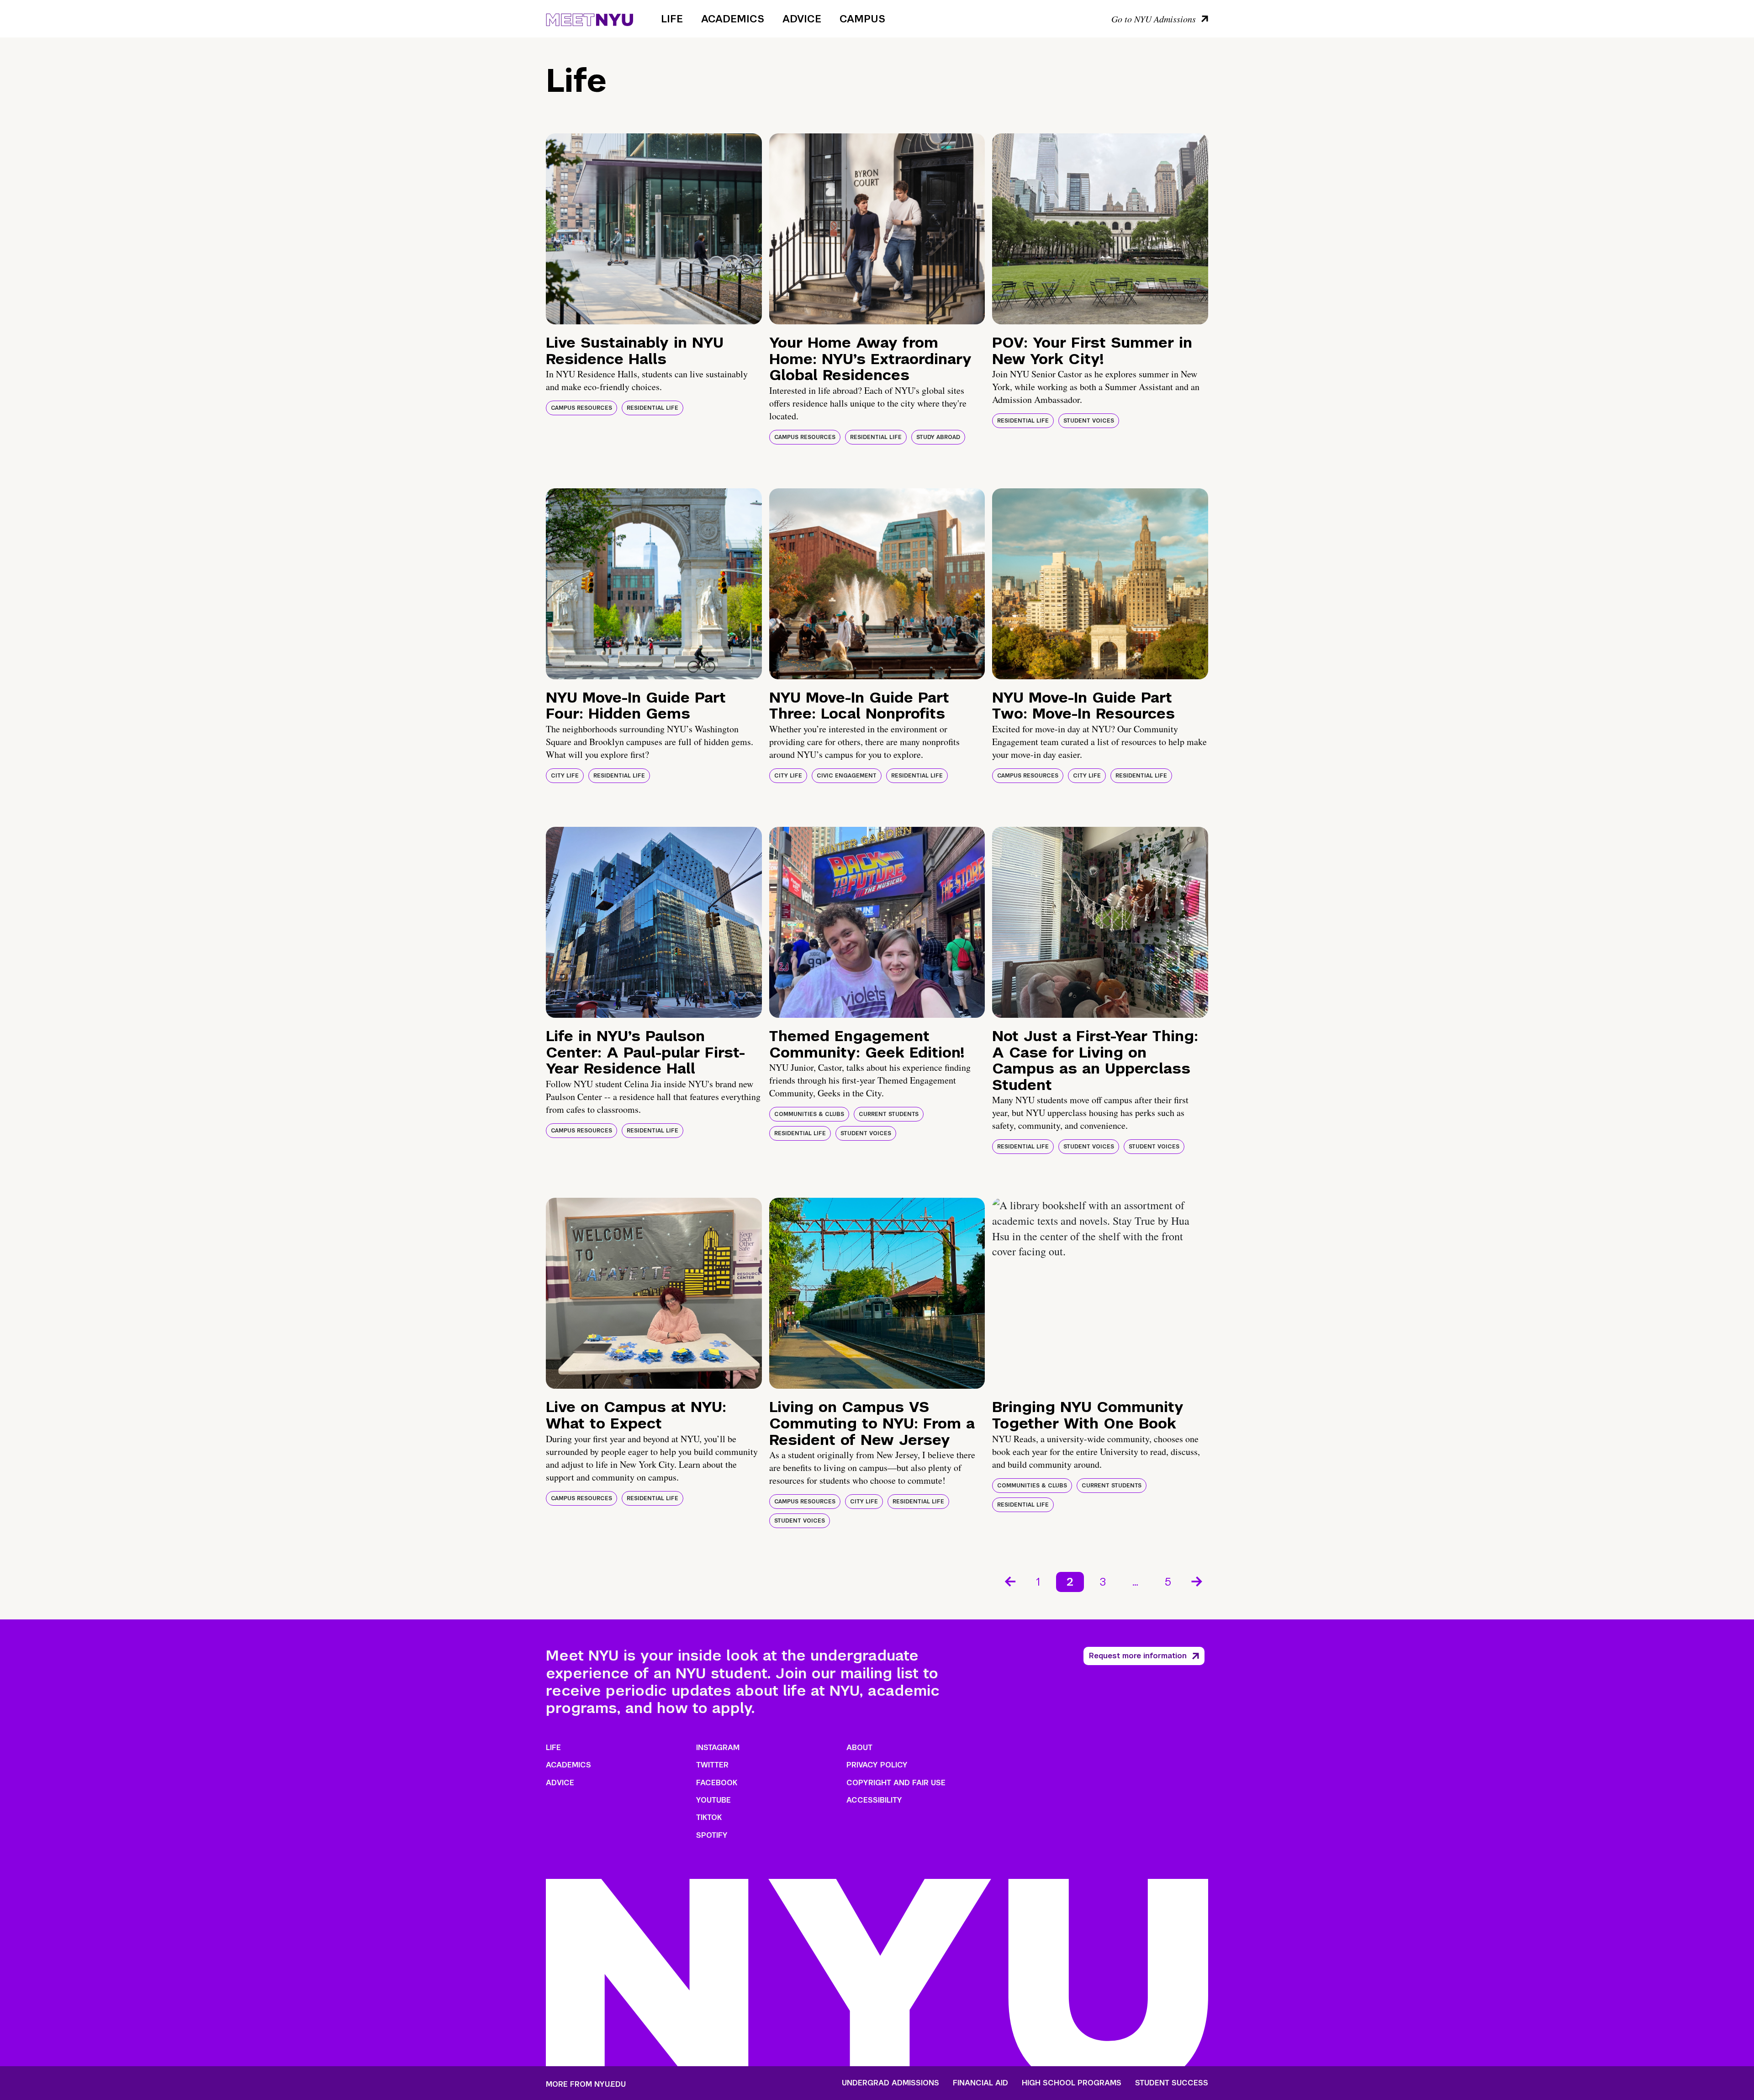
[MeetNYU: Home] (589, 18)
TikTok (709, 1817)
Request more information (1138, 1656)
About (859, 1748)
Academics (733, 19)
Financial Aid (980, 2083)
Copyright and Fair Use (896, 1783)
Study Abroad (938, 437)
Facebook (717, 1783)
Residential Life (652, 408)
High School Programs (1072, 2083)
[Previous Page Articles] (1009, 1581)
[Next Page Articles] (1198, 1581)
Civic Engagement (847, 776)
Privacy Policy (877, 1765)
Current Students (889, 1114)
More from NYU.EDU (586, 2084)
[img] (654, 229)
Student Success (1172, 2083)
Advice (802, 19)
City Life (565, 776)
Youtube (713, 1800)
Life (672, 19)
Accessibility (874, 1800)
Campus (862, 19)
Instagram (718, 1748)
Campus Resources (581, 408)
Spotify (712, 1835)
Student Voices (1089, 421)
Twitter (712, 1765)
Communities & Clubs (809, 1114)
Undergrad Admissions (890, 2083)
